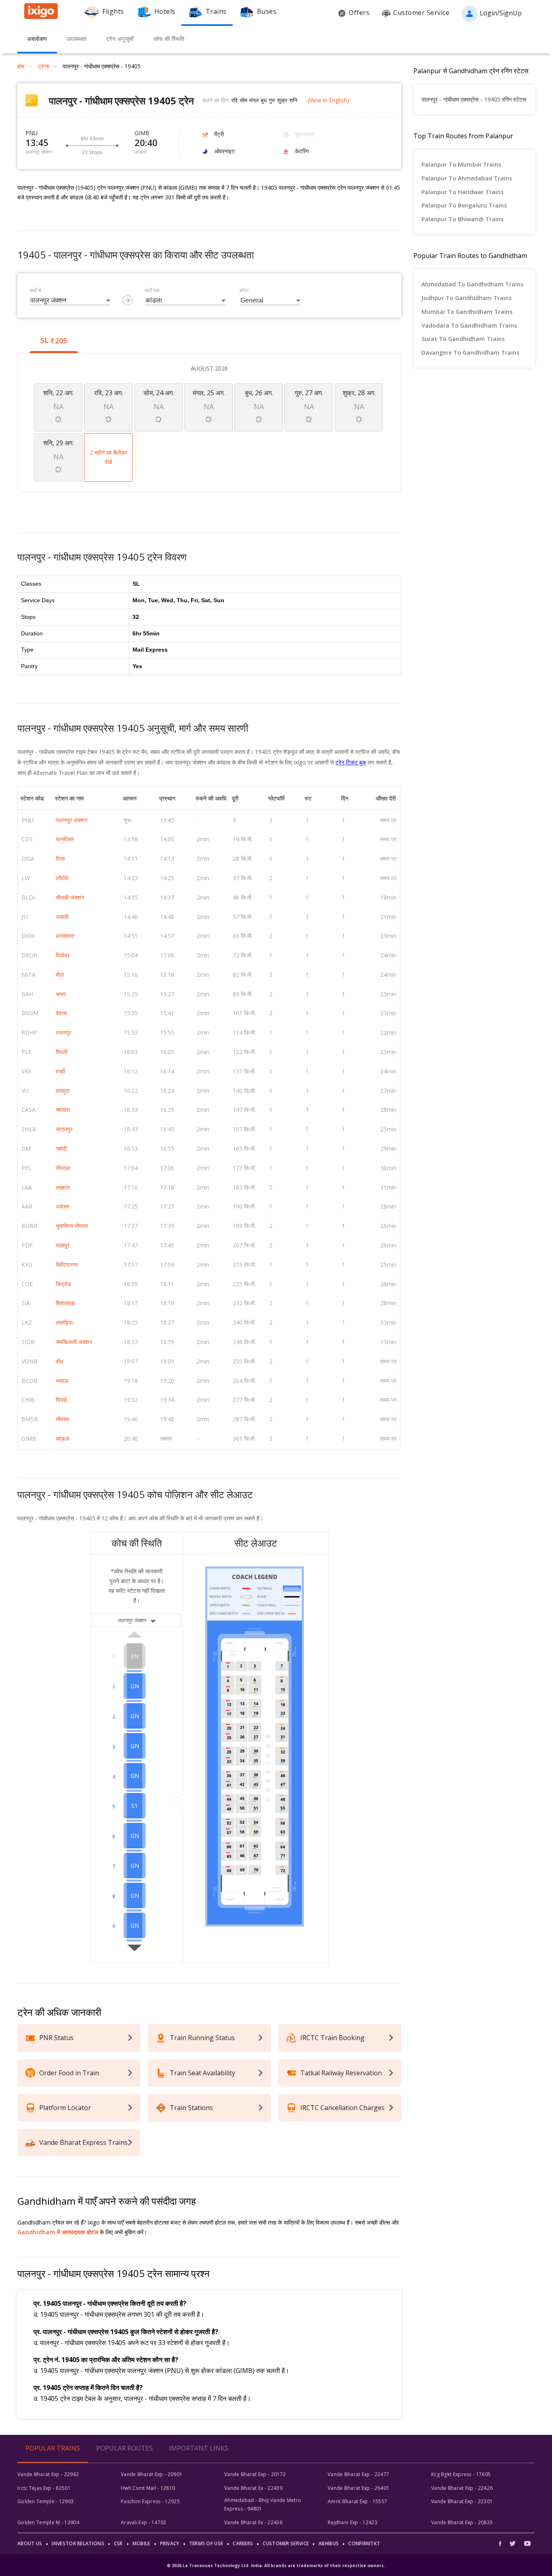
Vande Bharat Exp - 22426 (462, 2488)
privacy (170, 2543)
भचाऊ (62, 1381)
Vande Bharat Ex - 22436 (253, 2522)
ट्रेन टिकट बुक (351, 762)
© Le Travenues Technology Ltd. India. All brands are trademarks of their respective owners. (276, 2565)
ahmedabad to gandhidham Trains (472, 284)
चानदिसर (65, 839)
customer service (286, 2543)
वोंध (59, 1361)
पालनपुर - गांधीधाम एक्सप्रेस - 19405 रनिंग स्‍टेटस (474, 99)
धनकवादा (65, 936)
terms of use (206, 2543)
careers (243, 2543)
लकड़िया (64, 1322)
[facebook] (502, 2543)
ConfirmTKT (364, 2543)
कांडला (63, 1438)
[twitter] (513, 2543)
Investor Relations (78, 2543)
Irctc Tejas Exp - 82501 (44, 2488)
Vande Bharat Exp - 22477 (358, 2474)
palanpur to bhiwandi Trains (462, 219)
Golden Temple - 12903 (45, 2501)
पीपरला (63, 1168)
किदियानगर (67, 1265)
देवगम (61, 1013)
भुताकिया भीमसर (72, 1226)
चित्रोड (63, 1284)
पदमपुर (63, 1245)
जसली (62, 917)
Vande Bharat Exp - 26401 (358, 2488)
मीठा (60, 975)
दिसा (60, 858)
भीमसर (62, 1419)
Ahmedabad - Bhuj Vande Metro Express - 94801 (263, 2504)
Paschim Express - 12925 (150, 2501)
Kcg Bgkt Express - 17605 (461, 2474)
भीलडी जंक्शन (70, 897)
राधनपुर (63, 1032)
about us (30, 2543)
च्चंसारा (63, 1110)
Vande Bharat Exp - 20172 (255, 2474)
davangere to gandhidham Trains (470, 352)
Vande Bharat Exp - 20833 (462, 2522)
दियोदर (63, 955)
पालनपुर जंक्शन (72, 820)
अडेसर (63, 1206)
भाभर (61, 994)
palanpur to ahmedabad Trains (467, 178)
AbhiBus (329, 2543)
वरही (60, 1071)
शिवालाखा (65, 1303)
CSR (118, 2543)
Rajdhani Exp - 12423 (353, 2522)
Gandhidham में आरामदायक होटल (58, 2232)
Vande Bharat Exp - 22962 (48, 2474)
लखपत (63, 1187)
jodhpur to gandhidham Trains (467, 298)
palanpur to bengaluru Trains (464, 205)
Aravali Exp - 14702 (144, 2522)
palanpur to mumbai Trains (461, 164)
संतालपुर (64, 1129)
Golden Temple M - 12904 (48, 2522)
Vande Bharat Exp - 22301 (462, 2501)
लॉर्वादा (62, 878)
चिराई (61, 1400)
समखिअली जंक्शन (74, 1342)
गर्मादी (61, 1148)
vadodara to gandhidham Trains (469, 325)
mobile (141, 2543)
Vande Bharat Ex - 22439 (253, 2488)
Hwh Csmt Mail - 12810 (148, 2488)
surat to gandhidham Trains (463, 339)
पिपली (62, 1052)
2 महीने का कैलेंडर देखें (108, 457)
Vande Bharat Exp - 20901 (152, 2474)
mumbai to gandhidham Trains (467, 312)
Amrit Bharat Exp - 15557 (357, 2501)
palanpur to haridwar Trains (462, 192)
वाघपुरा (63, 1091)
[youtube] (527, 2543)
